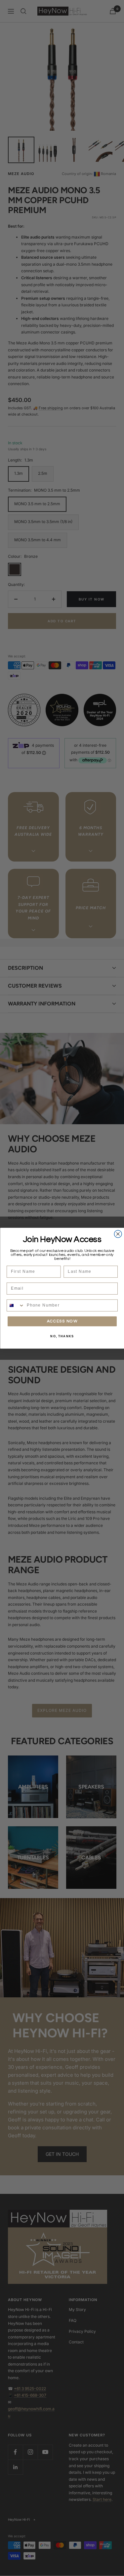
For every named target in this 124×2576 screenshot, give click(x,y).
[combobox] (15, 1305)
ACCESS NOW (62, 1321)
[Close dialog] (118, 1234)
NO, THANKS (62, 1336)
